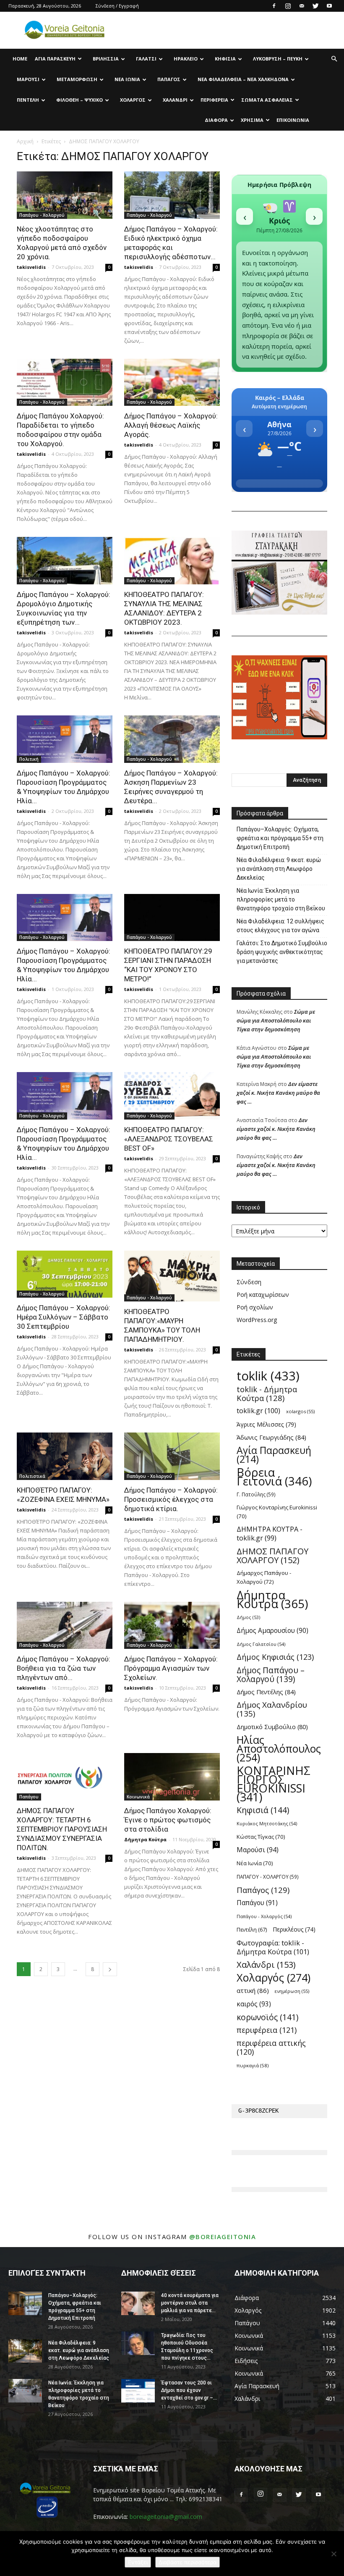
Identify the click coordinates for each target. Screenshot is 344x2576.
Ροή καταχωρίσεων (263, 1295)
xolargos (300, 1411)
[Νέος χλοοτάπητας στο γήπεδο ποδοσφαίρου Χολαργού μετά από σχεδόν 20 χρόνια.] (65, 195)
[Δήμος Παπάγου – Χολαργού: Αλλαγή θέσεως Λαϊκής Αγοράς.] (172, 382)
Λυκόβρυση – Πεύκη (278, 59)
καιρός (254, 2004)
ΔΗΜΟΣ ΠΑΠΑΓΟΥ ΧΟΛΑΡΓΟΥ (272, 1556)
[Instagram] (288, 6)
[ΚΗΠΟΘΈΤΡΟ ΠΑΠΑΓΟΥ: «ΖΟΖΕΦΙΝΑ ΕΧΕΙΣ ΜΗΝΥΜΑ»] (65, 1456)
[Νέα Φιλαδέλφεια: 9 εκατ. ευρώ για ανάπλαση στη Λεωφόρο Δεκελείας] (25, 2351)
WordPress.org (257, 1320)
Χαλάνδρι (175, 100)
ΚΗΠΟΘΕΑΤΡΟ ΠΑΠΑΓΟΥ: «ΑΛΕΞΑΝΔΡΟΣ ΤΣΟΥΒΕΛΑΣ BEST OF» (169, 1139)
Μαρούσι (28, 79)
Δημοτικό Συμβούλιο (272, 1727)
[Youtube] (329, 6)
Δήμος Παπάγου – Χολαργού (271, 1674)
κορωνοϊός (267, 2017)
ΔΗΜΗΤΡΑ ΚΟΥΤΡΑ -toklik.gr (270, 1534)
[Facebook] (274, 6)
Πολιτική (29, 759)
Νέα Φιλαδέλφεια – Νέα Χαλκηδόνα (243, 79)
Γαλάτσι (146, 59)
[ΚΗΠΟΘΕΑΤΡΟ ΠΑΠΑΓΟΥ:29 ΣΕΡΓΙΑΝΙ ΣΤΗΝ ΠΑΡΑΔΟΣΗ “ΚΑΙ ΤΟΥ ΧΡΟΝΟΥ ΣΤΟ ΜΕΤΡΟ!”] (172, 918)
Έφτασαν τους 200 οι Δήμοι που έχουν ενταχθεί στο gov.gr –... (189, 2390)
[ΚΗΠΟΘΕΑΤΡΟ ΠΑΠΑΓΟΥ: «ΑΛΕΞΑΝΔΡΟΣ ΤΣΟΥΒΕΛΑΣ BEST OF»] (172, 1096)
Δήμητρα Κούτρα (145, 1839)
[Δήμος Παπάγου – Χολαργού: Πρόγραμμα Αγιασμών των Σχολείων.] (172, 1626)
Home (20, 59)
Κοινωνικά (138, 1797)
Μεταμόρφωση (77, 79)
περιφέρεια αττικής (271, 2048)
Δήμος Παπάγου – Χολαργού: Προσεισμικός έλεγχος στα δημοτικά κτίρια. (171, 1499)
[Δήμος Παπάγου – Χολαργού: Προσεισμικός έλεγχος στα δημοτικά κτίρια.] (172, 1456)
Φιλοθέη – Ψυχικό (79, 100)
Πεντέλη (28, 100)
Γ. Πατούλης (256, 1494)
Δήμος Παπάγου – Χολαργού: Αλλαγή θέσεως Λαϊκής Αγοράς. (171, 425)
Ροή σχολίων (255, 1307)
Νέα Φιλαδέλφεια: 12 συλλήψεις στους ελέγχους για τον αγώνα (280, 926)
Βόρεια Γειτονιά (274, 1477)
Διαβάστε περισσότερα (188, 2562)
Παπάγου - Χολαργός (264, 1916)
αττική (253, 1990)
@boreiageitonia (223, 2237)
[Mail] (302, 6)
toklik (268, 1376)
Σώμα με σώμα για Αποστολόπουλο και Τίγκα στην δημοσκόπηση (276, 1020)
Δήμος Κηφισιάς (275, 1657)
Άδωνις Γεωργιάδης (271, 1437)
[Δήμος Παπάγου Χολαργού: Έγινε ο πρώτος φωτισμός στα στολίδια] (172, 1777)
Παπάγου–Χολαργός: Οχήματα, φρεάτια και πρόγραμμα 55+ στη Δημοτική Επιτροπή (280, 838)
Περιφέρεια (214, 100)
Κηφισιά (225, 59)
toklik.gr (258, 1411)
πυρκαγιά (253, 2065)
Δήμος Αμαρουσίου (272, 1631)
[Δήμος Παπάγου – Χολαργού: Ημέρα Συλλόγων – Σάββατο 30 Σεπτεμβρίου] (65, 1274)
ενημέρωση (292, 1991)
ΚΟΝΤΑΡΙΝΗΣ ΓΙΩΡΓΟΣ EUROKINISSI (274, 1784)
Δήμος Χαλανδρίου (272, 1709)
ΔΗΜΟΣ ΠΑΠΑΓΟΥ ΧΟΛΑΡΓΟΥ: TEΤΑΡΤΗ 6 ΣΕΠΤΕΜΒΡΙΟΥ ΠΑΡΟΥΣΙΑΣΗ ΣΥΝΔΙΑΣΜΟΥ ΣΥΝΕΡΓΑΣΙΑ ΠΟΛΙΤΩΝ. (62, 1829)
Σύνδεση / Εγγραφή (117, 6)
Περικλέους (294, 1929)
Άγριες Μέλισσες (266, 1424)
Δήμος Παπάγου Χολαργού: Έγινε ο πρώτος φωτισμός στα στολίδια (168, 1820)
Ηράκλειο (186, 59)
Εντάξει (138, 2562)
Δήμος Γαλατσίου (261, 1644)
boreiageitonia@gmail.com (166, 2517)
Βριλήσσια (106, 59)
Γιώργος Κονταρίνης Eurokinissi (277, 1512)
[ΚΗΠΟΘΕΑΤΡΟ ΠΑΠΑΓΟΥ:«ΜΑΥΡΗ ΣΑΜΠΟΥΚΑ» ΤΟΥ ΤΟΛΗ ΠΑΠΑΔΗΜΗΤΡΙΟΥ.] (172, 1276)
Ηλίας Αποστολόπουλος (279, 1749)
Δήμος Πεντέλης (266, 1692)
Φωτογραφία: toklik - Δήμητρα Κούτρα (273, 1947)
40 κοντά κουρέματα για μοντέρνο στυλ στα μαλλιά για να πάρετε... (190, 2303)
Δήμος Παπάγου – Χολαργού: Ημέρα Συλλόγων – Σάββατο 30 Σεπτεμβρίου (64, 1317)
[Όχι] (334, 2554)
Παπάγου (29, 1797)
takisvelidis (31, 267)
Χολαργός (133, 100)
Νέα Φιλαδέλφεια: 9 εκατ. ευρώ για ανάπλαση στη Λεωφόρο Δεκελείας (279, 869)
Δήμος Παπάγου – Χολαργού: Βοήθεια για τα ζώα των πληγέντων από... (64, 1668)
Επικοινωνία (293, 120)
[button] (334, 59)
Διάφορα (216, 120)
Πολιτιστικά (32, 1476)
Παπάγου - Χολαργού (42, 215)
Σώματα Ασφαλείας (267, 100)
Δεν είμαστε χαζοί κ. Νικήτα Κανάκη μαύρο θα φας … (278, 1093)
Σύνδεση (249, 1282)
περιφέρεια (267, 2030)
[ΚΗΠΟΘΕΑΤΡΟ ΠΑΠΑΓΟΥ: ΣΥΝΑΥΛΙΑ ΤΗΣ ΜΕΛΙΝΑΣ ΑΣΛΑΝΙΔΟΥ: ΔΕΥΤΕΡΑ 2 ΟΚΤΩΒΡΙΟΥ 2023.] (172, 561)
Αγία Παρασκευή (55, 59)
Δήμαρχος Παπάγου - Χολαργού (264, 1577)
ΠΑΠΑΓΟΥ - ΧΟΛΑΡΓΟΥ (268, 1877)
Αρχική (25, 141)
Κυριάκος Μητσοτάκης (267, 1823)
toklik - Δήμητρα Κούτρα (267, 1393)
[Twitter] (315, 6)
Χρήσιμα (252, 120)
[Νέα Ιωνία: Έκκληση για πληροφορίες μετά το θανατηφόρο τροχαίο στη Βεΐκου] (25, 2391)
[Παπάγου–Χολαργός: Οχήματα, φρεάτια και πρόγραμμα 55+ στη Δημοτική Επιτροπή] (25, 2303)
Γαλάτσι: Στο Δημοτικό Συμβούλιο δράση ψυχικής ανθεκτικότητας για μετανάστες (282, 952)
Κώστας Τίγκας (261, 1837)
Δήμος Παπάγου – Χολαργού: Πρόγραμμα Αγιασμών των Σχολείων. (171, 1668)
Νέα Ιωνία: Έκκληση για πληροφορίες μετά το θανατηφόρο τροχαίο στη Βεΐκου (281, 899)
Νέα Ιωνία (127, 79)
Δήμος (248, 1617)
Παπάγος (169, 79)
